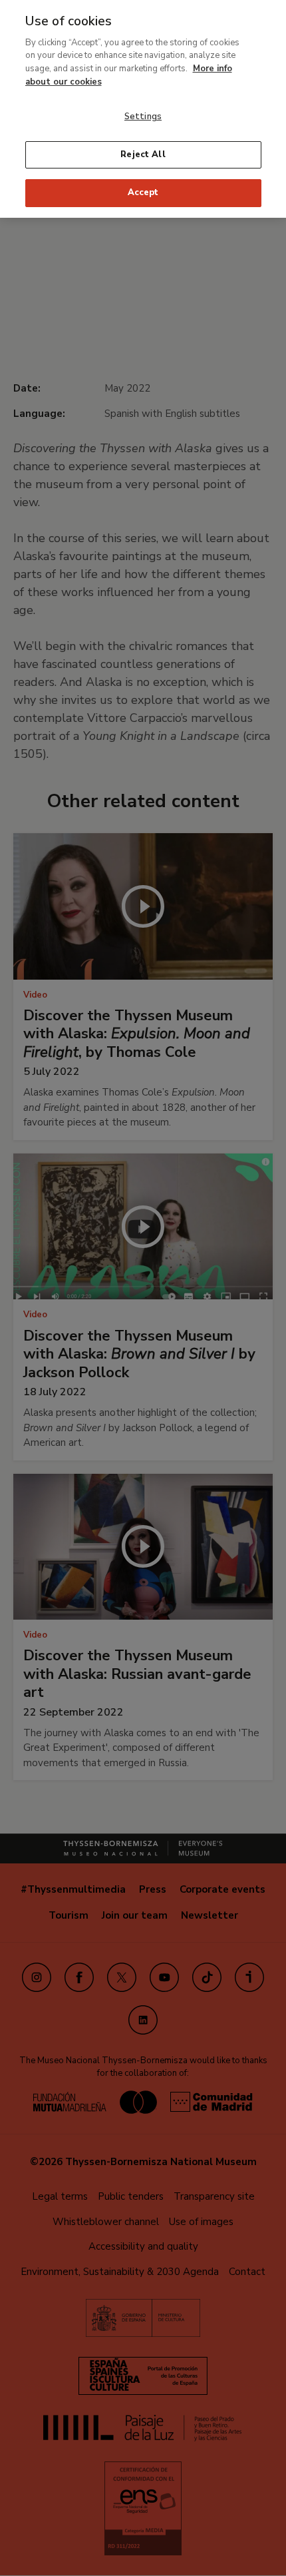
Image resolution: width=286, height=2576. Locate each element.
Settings (143, 117)
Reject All (143, 155)
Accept (143, 192)
